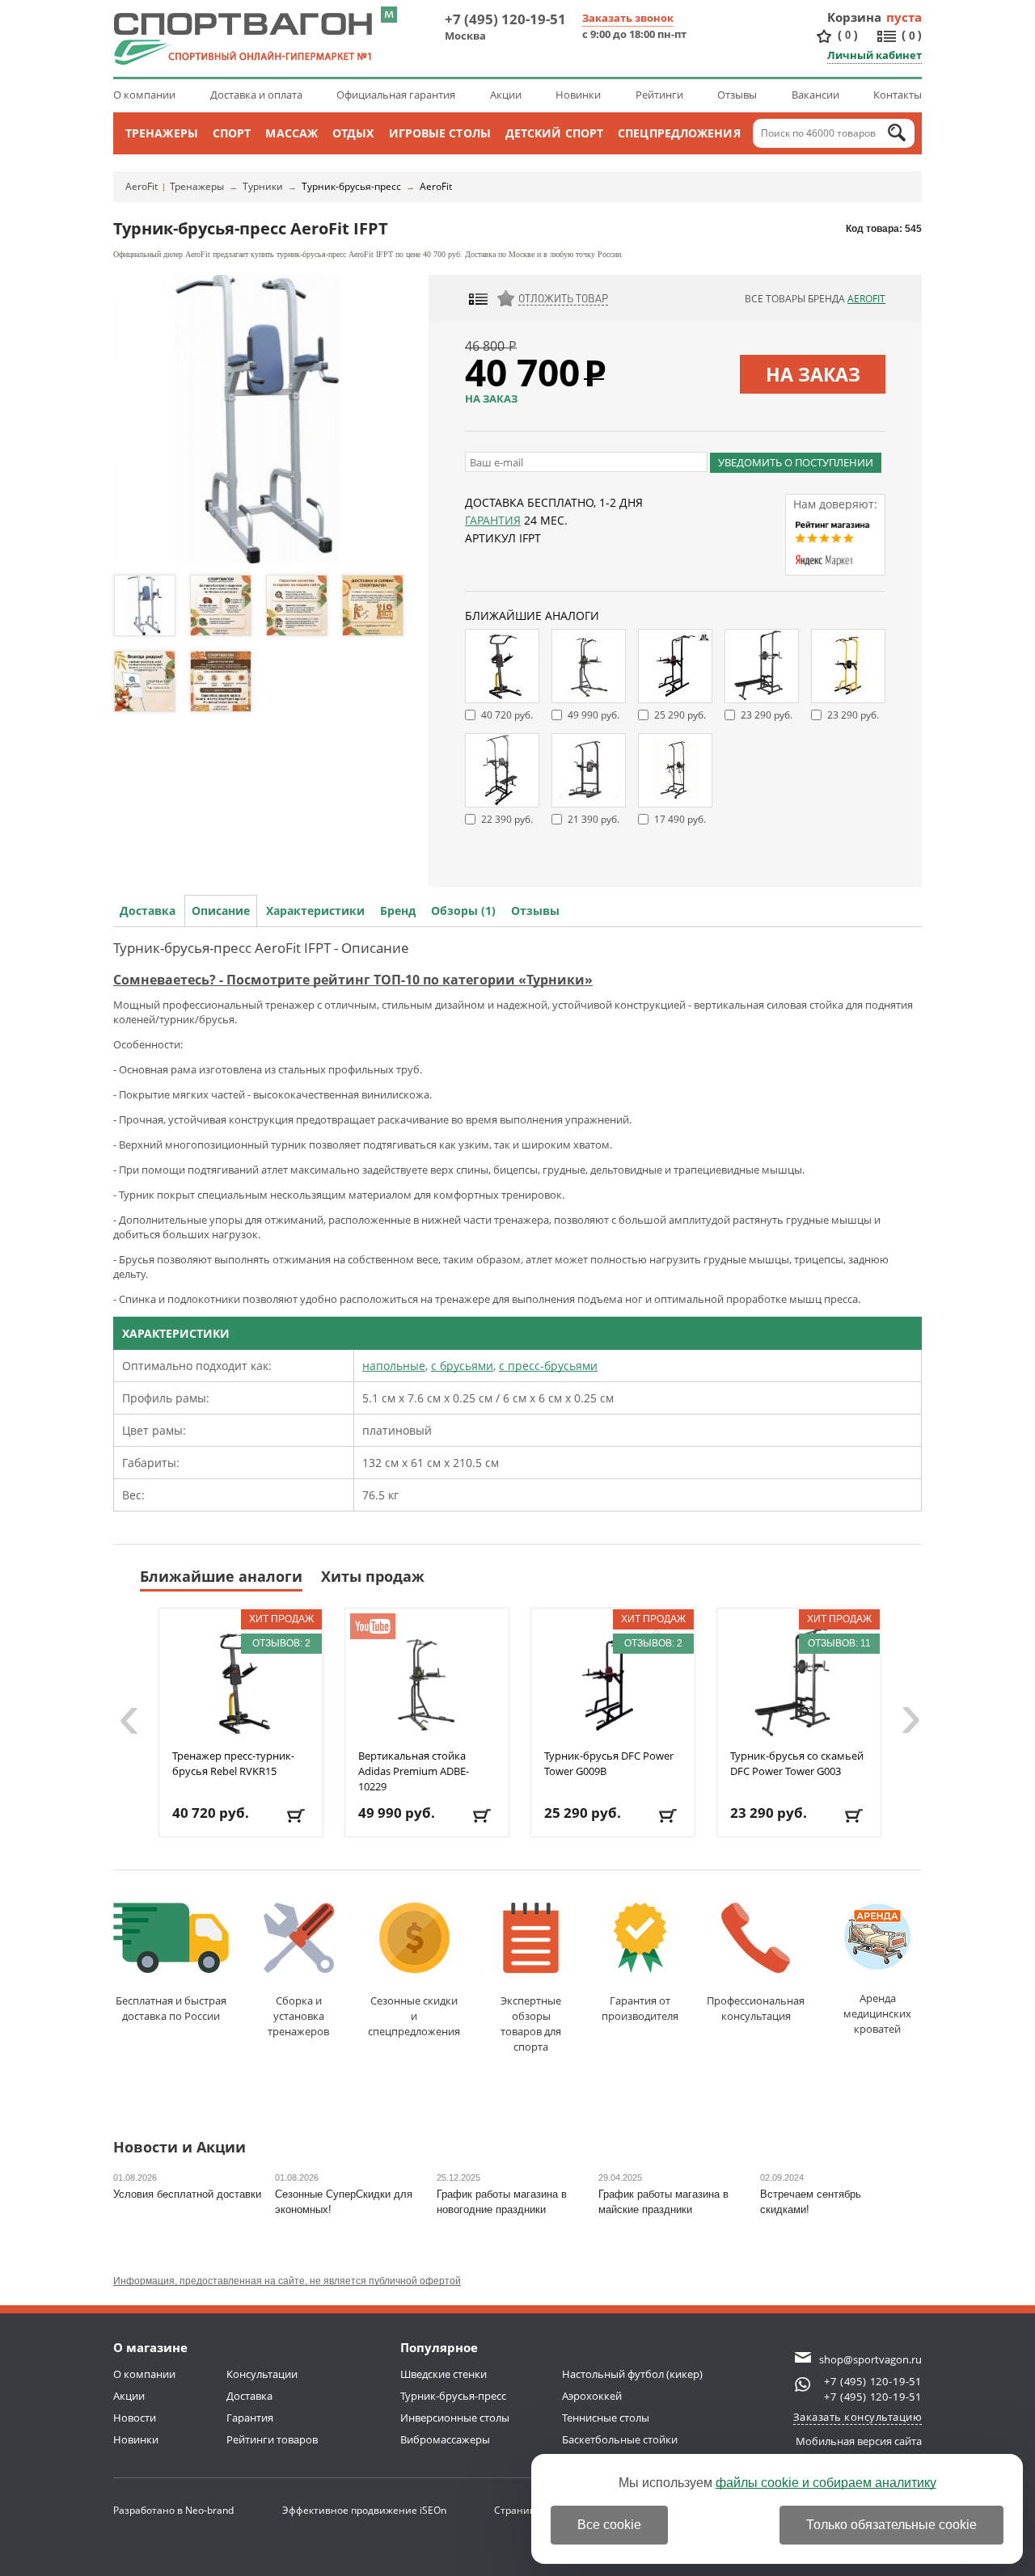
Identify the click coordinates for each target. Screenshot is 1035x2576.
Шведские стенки (444, 2374)
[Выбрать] (483, 1816)
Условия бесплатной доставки (187, 2194)
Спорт (232, 133)
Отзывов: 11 (839, 1643)
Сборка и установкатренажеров (298, 2016)
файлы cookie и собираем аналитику (826, 2483)
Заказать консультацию (858, 2417)
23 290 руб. (767, 715)
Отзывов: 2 (281, 1643)
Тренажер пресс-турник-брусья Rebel (233, 1763)
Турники (263, 186)
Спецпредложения (679, 133)
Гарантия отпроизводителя (640, 2008)
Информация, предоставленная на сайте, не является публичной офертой (287, 2281)
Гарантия (493, 520)
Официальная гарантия (396, 95)
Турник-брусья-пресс (351, 186)
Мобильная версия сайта (859, 2441)
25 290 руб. (680, 715)
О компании (144, 95)
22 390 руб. (507, 819)
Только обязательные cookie (891, 2525)
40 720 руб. (507, 715)
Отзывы (737, 95)
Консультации (262, 2374)
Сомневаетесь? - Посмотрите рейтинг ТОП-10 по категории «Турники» (353, 980)
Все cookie (609, 2525)
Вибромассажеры (445, 2439)
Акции (506, 95)
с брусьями (462, 1366)
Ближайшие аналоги (221, 1576)
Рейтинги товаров (272, 2439)
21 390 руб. (594, 819)
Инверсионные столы (455, 2418)
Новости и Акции (180, 2148)
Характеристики (315, 911)
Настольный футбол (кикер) (632, 2374)
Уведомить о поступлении (796, 462)
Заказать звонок (628, 18)
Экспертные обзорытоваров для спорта (531, 2024)
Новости (135, 2418)
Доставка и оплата (256, 95)
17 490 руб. (680, 819)
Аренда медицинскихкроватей (877, 2013)
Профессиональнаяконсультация (756, 2008)
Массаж (291, 133)
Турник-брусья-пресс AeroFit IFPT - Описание (261, 948)
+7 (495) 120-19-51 (505, 19)
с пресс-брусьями (548, 1366)
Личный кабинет (874, 55)
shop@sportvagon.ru (870, 2359)
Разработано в (173, 2510)
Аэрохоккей (592, 2396)
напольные (394, 1366)
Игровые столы (440, 133)
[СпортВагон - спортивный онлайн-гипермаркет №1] (243, 39)
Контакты (898, 95)
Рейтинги (659, 95)
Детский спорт (554, 133)
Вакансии (815, 95)
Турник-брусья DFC (609, 1763)
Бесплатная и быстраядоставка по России (171, 2008)
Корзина (855, 17)
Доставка (148, 911)
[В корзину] (297, 1816)
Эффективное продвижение (364, 2510)
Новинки (578, 95)
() (848, 35)
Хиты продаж (373, 1576)
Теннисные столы (606, 2418)
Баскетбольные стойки (620, 2439)
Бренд (398, 911)
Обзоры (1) (463, 911)
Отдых (353, 133)
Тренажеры (162, 133)
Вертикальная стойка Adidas (414, 1771)
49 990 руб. (594, 715)
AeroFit (142, 186)
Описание (221, 911)
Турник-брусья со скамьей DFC (797, 1763)
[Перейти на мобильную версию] (389, 15)
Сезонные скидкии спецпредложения (414, 2016)
